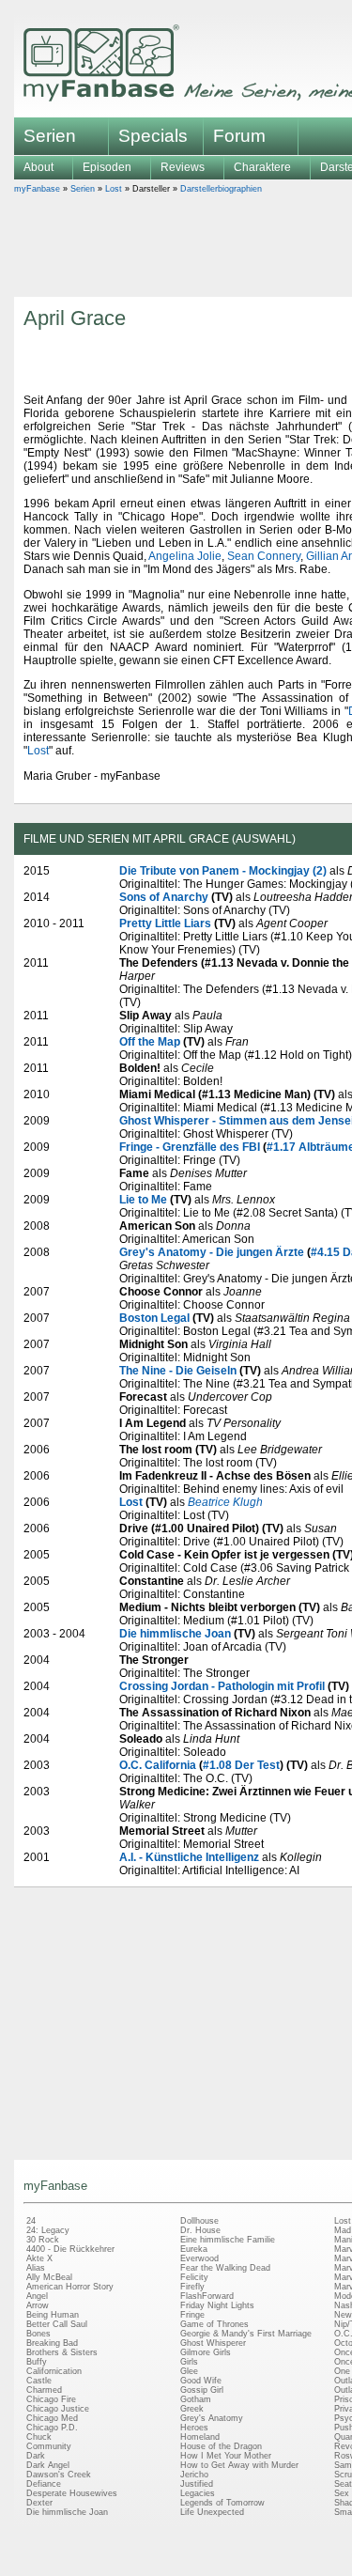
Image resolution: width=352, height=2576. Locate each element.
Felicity (194, 2277)
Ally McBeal (49, 2277)
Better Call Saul (57, 2324)
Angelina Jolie (185, 556)
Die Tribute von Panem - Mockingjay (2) (223, 871)
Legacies (198, 2493)
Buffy (37, 2362)
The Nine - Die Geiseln (178, 1371)
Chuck (39, 2437)
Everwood (199, 2258)
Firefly (192, 2287)
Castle (39, 2381)
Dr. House (200, 2230)
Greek (192, 2409)
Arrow (38, 2305)
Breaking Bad (52, 2343)
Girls (189, 2362)
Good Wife (201, 2381)
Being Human (53, 2315)
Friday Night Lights (217, 2305)
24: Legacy (48, 2230)
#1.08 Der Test (241, 1765)
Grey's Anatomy (212, 2418)
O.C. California (158, 1765)
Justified (197, 2484)
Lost (114, 189)
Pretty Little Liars (165, 923)
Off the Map (150, 1042)
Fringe (192, 2315)
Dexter (39, 2503)
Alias (36, 2268)
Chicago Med (52, 2418)
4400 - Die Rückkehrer (70, 2249)
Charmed (44, 2390)
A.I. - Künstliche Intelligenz (189, 1857)
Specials (153, 136)
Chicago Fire (51, 2399)
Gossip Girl (202, 2390)
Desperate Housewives (72, 2493)
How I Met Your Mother (226, 2456)
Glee (189, 2371)
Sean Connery (264, 556)
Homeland (200, 2437)
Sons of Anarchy (164, 897)
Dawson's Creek (59, 2475)
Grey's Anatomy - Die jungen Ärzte (212, 1252)
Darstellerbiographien (221, 189)
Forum (239, 136)
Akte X (39, 2258)
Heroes (194, 2428)
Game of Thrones (214, 2324)
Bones (38, 2334)
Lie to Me (143, 1200)
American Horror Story (70, 2287)
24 (31, 2221)
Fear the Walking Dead (225, 2268)
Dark (36, 2456)
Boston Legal (154, 1318)
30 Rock (43, 2240)
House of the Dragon (221, 2446)
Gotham (196, 2399)
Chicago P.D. (52, 2428)
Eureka (194, 2249)
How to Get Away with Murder (239, 2465)
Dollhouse (199, 2221)
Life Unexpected (212, 2512)
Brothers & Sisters (62, 2352)
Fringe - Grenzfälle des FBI (190, 1147)
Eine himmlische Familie (228, 2240)
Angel (37, 2296)
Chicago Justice (58, 2409)
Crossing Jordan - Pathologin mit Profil (222, 1686)
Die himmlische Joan (175, 1634)
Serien (83, 189)
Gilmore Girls (206, 2352)
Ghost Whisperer (213, 2343)
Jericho (194, 2475)
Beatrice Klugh (225, 1502)
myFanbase (37, 189)
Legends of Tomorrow (222, 2503)
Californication (54, 2371)
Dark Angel (48, 2465)
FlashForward (207, 2296)
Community (49, 2446)
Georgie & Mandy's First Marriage (246, 2334)
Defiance (44, 2484)
